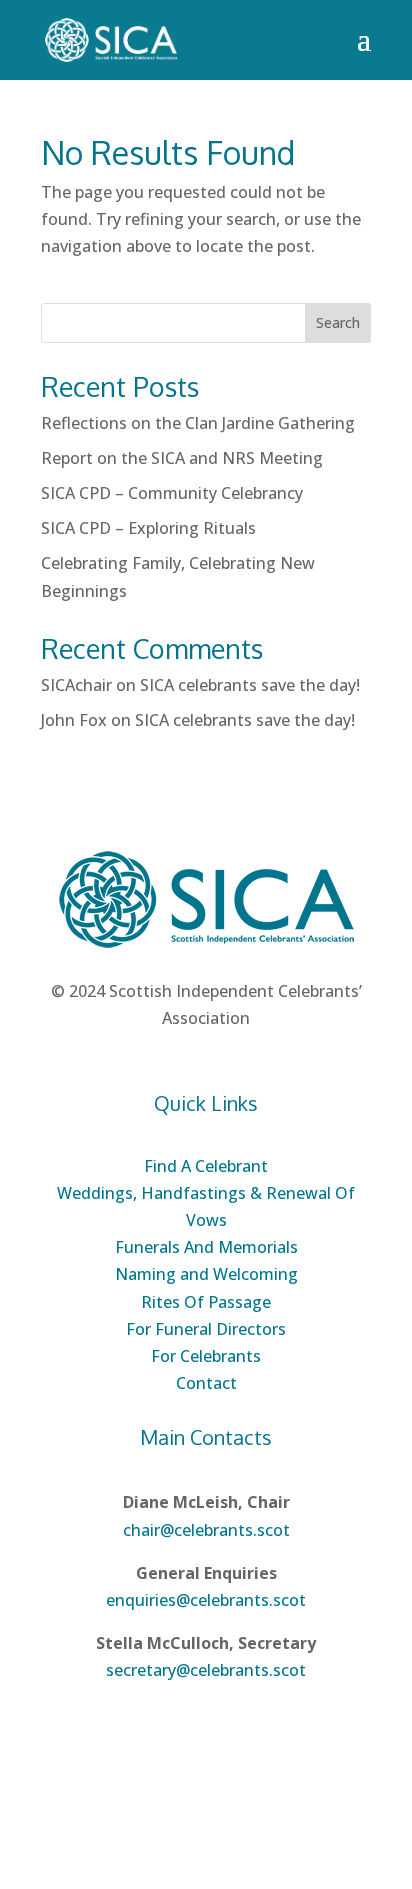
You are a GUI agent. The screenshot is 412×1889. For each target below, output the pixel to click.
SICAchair (76, 685)
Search (338, 322)
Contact (206, 1383)
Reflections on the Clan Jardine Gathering (198, 423)
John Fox (74, 720)
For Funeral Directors (206, 1329)
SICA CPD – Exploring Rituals (148, 528)
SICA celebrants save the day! (250, 685)
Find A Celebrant (206, 1166)
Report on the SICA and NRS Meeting (182, 458)
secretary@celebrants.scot (206, 1670)
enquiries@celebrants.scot (206, 1600)
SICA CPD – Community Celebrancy (172, 493)
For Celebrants (206, 1356)
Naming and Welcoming (206, 1274)
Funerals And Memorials (206, 1247)
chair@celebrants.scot (206, 1530)
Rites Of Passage (206, 1302)
